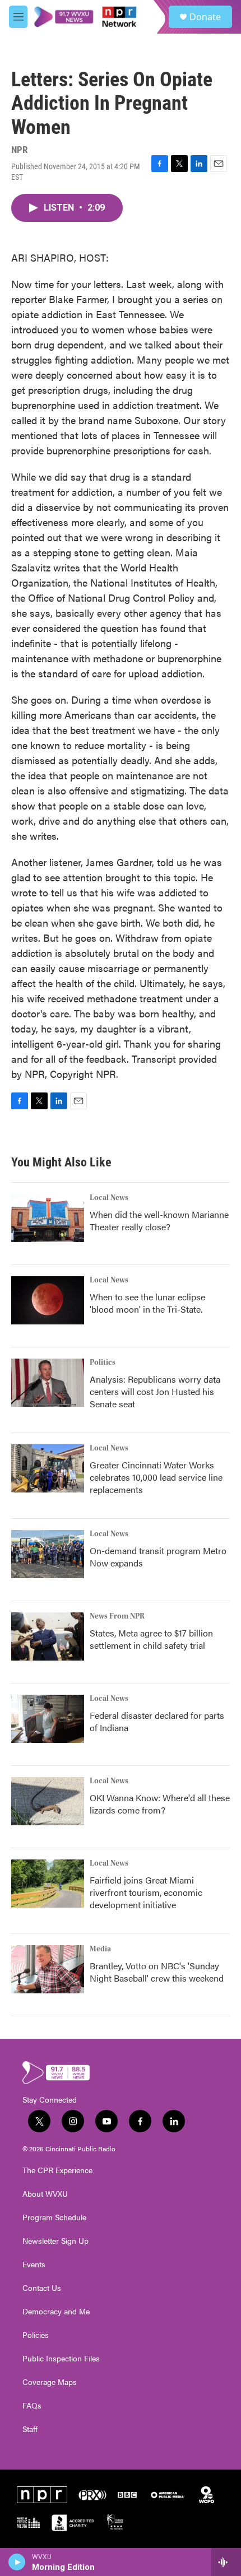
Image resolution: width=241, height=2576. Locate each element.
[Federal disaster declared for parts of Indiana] (48, 1719)
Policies (36, 2335)
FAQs (32, 2406)
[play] (17, 2562)
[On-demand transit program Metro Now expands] (48, 1554)
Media (100, 1949)
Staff (30, 2429)
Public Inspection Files (61, 2359)
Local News (109, 1198)
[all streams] (226, 2562)
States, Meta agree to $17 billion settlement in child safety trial (151, 1639)
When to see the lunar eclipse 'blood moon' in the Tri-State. (147, 1303)
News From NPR (117, 1616)
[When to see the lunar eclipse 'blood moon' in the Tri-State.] (48, 1300)
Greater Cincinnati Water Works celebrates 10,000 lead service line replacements (156, 1477)
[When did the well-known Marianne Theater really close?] (48, 1218)
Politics (103, 1363)
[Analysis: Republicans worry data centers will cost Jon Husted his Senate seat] (48, 1383)
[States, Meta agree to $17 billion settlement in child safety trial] (48, 1636)
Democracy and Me (56, 2312)
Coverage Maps (50, 2382)
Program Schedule (54, 2217)
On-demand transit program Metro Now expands (158, 1557)
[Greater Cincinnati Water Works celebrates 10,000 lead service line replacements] (48, 1468)
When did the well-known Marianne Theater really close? (159, 1220)
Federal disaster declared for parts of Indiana (157, 1721)
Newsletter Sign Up (55, 2241)
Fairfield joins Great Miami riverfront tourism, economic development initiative (146, 1892)
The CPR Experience (57, 2170)
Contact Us (42, 2288)
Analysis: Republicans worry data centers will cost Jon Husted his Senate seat (155, 1391)
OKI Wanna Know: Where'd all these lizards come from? (160, 1804)
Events (34, 2265)
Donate (205, 17)
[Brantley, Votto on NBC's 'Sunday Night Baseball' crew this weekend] (48, 1969)
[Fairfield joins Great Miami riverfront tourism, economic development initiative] (48, 1884)
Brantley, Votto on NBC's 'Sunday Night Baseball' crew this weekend (157, 1972)
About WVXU (45, 2194)
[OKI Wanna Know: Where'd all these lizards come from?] (48, 1801)
